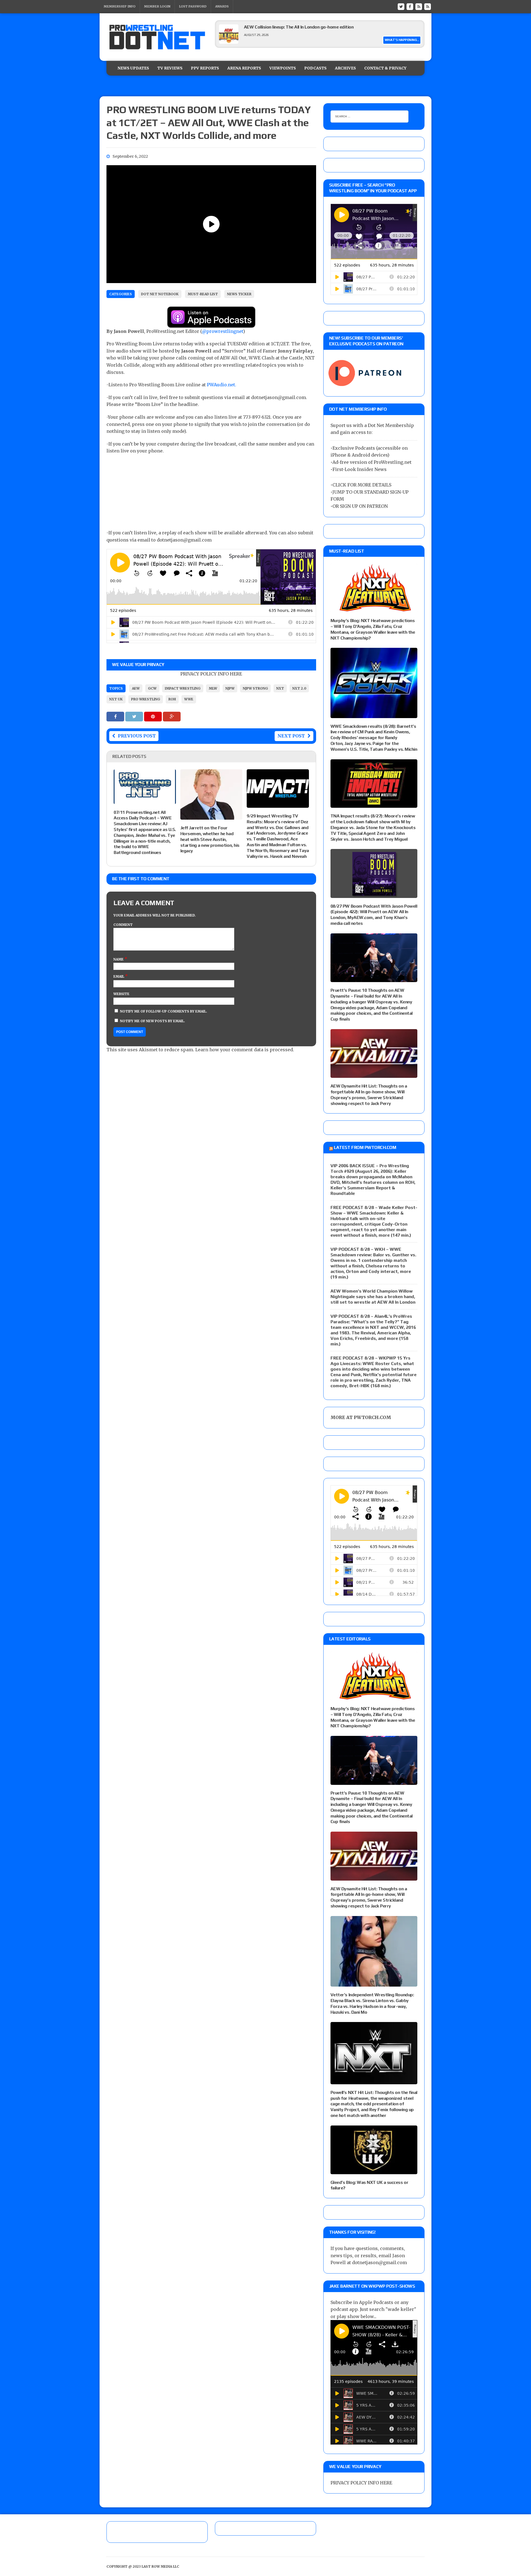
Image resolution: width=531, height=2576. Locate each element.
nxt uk (116, 699)
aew (136, 688)
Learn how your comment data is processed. (245, 1050)
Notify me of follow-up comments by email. (164, 1011)
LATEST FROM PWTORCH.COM (365, 1147)
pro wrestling (146, 699)
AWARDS (222, 6)
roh (172, 699)
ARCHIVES (345, 68)
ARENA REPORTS (244, 68)
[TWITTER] (401, 6)
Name (119, 959)
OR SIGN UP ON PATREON (360, 506)
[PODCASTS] (428, 6)
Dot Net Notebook (160, 294)
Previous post (137, 736)
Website (121, 994)
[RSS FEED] (419, 6)
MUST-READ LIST (203, 294)
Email (119, 976)
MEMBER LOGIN (157, 6)
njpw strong (255, 688)
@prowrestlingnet (222, 331)
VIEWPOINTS (283, 68)
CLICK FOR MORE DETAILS (362, 485)
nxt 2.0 (299, 688)
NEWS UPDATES (133, 68)
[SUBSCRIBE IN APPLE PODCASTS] (211, 324)
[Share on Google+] (172, 716)
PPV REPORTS (205, 68)
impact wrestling (183, 688)
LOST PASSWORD (193, 6)
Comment (123, 925)
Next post (291, 736)
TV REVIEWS (170, 68)
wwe (189, 699)
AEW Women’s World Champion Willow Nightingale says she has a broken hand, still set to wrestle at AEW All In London (373, 1297)
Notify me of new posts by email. (153, 1021)
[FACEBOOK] (410, 6)
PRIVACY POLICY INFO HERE (211, 674)
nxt (280, 688)
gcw (152, 688)
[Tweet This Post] (135, 716)
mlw (213, 688)
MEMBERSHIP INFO (120, 6)
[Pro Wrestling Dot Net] (157, 37)
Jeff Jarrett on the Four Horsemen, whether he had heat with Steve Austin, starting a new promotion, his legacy (210, 839)
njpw (230, 688)
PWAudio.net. (222, 385)
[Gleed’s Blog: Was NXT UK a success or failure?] (374, 2170)
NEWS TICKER (239, 294)
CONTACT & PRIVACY (385, 68)
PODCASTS (315, 68)
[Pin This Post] (153, 716)
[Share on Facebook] (116, 716)
